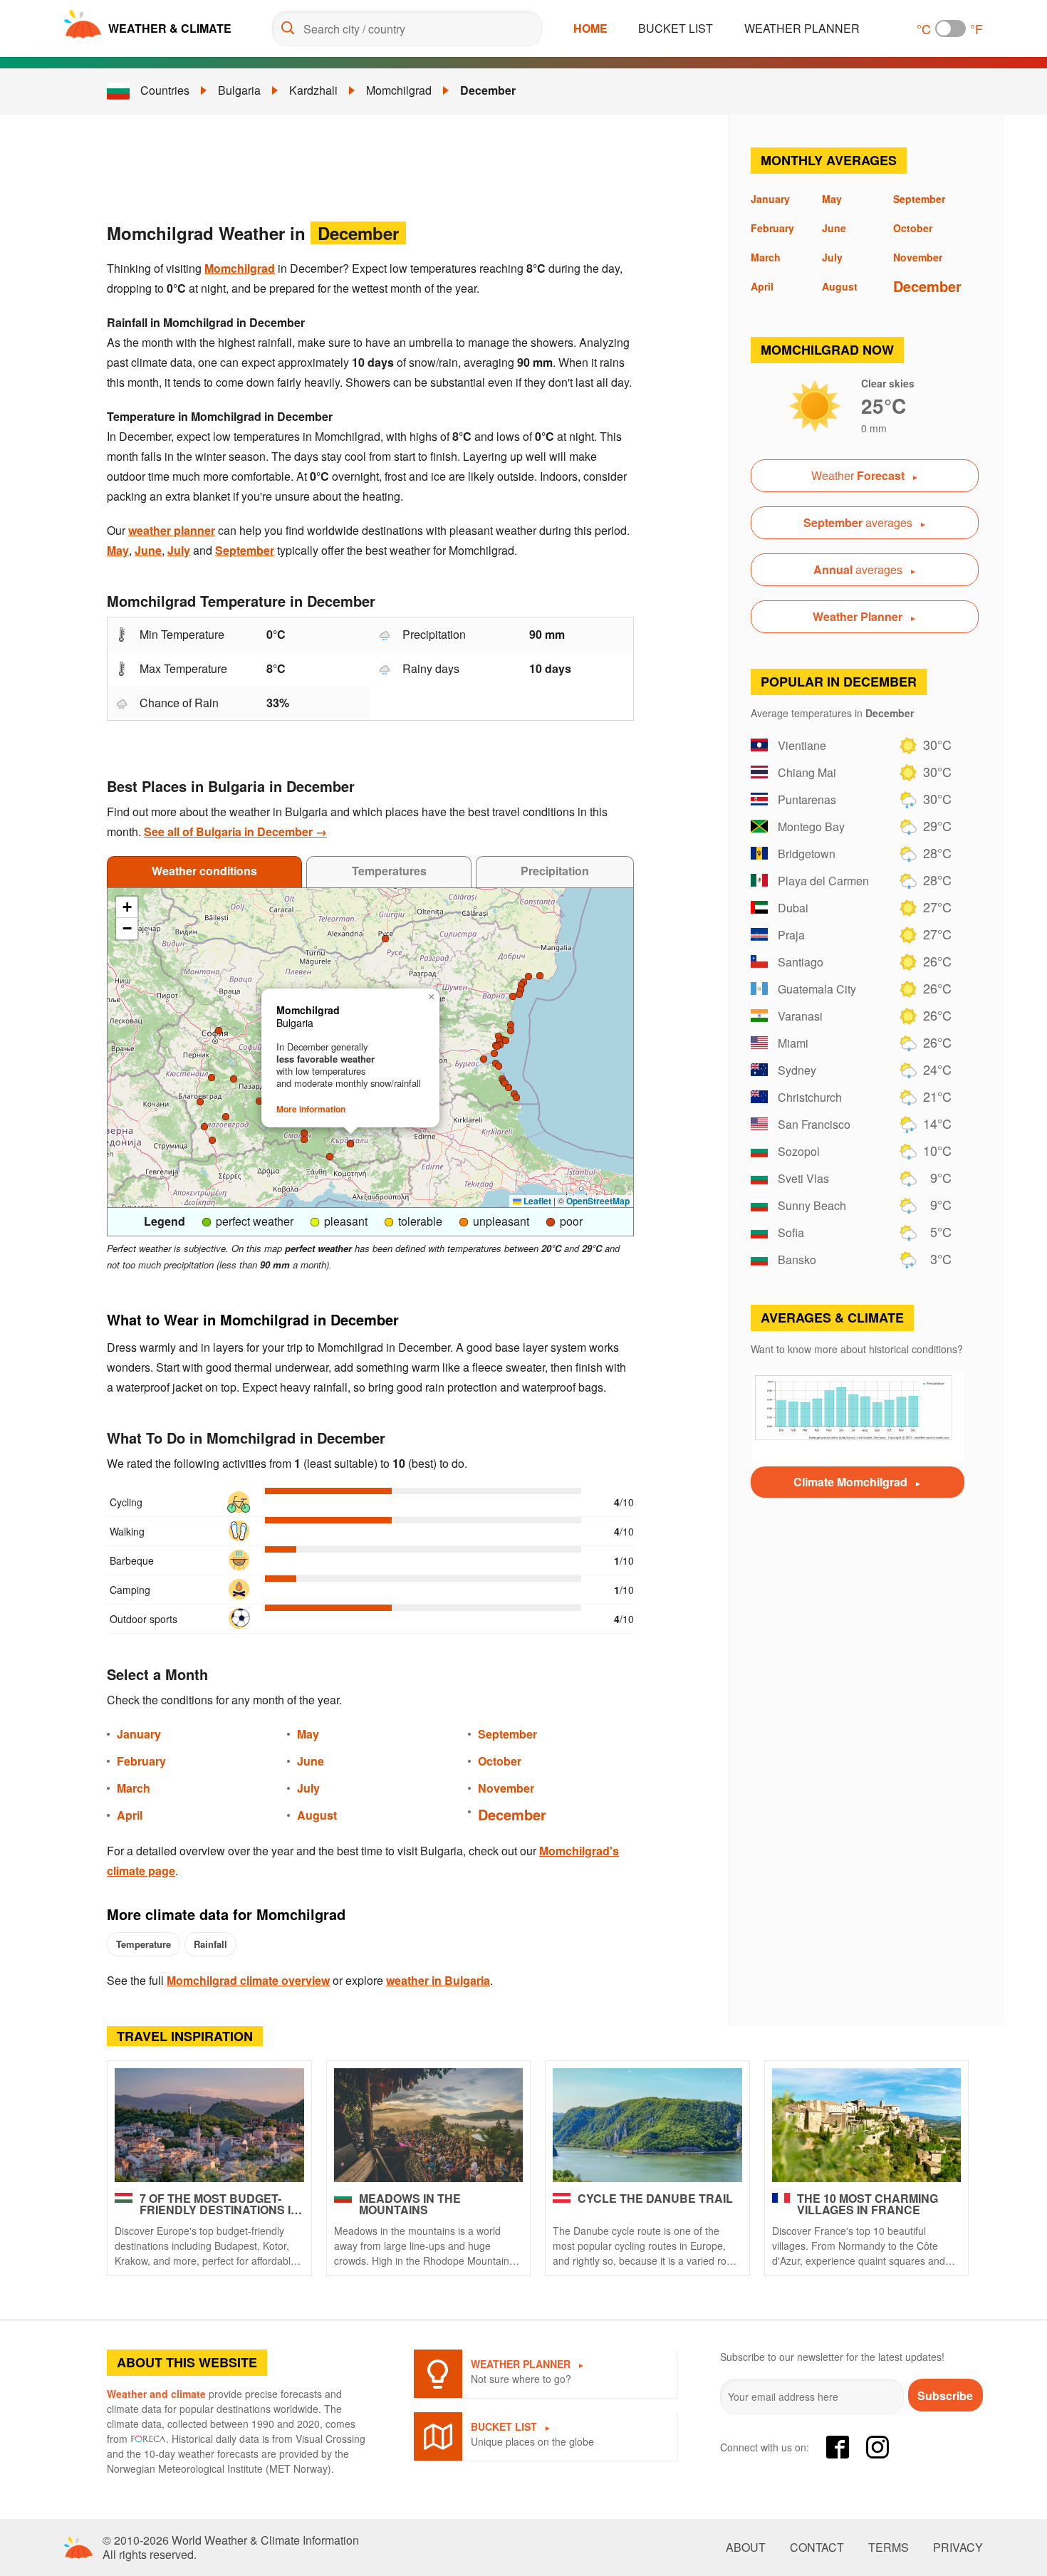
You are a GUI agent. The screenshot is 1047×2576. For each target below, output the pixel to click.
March (134, 1788)
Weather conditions (204, 871)
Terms (889, 2548)
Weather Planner (802, 28)
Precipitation (555, 871)
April (130, 1815)
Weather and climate (156, 2394)
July (179, 550)
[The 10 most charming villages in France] (867, 2125)
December (488, 90)
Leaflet (536, 1201)
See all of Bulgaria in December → (235, 831)
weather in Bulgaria (438, 1980)
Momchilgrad (399, 90)
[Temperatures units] (950, 28)
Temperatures (389, 871)
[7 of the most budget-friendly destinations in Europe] (209, 2125)
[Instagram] (877, 2447)
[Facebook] (838, 2447)
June (148, 550)
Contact (817, 2548)
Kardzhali (313, 90)
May (118, 550)
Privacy (958, 2548)
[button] (528, 976)
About (746, 2548)
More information (311, 1109)
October (500, 1761)
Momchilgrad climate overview (248, 1980)
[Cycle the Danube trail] (647, 2125)
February (141, 1761)
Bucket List (676, 28)
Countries (165, 90)
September (245, 550)
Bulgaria (239, 90)
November (506, 1788)
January (139, 1734)
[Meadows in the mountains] (429, 2125)
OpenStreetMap (598, 1201)
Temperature (144, 1944)
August (317, 1815)
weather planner (172, 530)
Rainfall (210, 1944)
